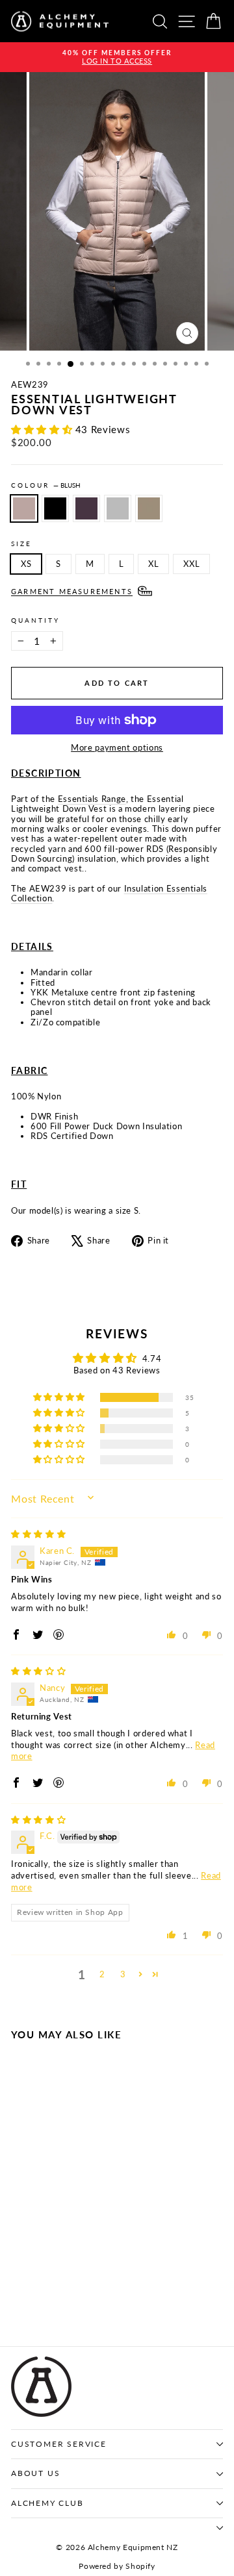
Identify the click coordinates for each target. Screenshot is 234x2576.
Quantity (35, 620)
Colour (46, 485)
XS (26, 564)
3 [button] (123, 1974)
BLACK (55, 508)
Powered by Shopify (117, 2566)
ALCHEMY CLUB (47, 2503)
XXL (191, 564)
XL (153, 564)
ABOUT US (35, 2473)
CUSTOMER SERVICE (59, 2444)
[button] (43, 429)
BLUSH (24, 508)
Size (21, 544)
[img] (38, 1534)
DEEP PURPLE (86, 508)
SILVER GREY (118, 508)
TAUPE (149, 508)
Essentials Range (92, 799)
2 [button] (102, 1974)
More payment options (117, 748)
